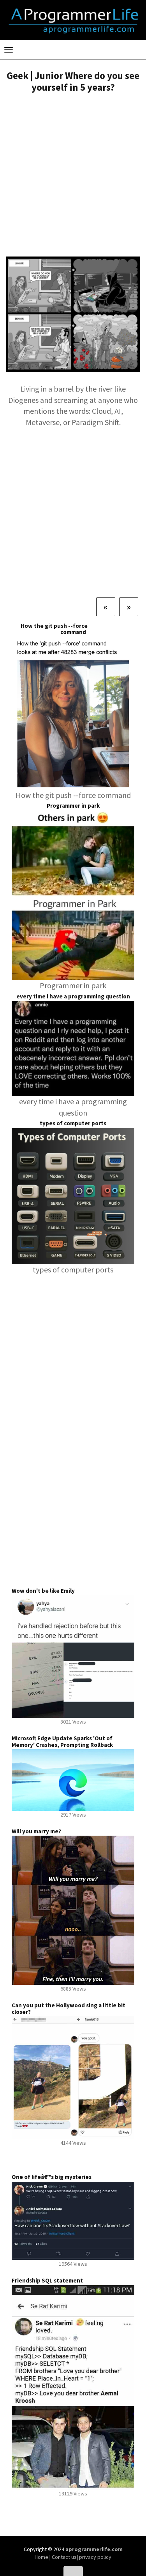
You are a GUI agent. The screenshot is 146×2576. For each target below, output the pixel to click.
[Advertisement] (73, 176)
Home (42, 2557)
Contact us (64, 2557)
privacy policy (95, 2557)
